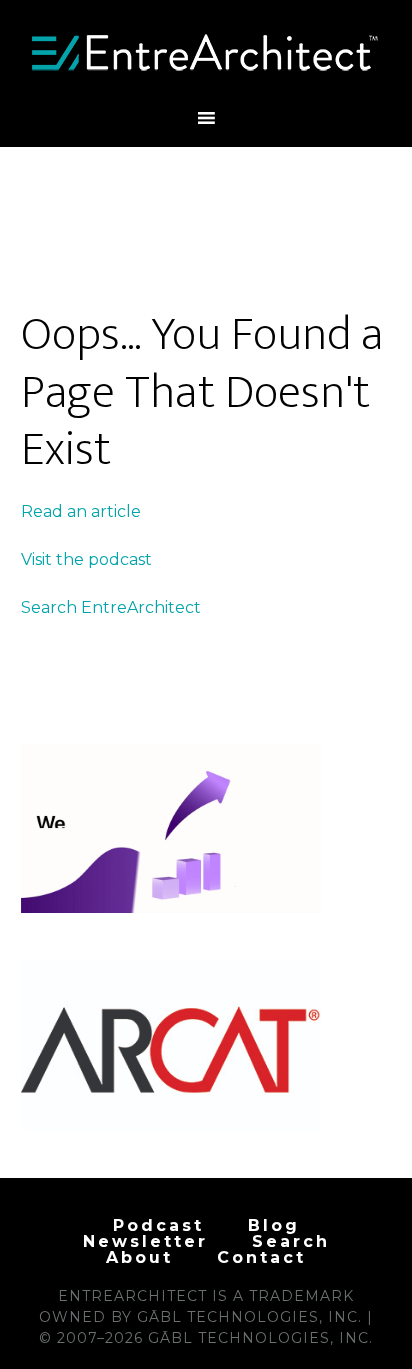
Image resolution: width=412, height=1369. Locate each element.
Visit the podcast (86, 559)
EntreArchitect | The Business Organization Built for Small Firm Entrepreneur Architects (206, 53)
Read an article (81, 511)
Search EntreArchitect (111, 607)
